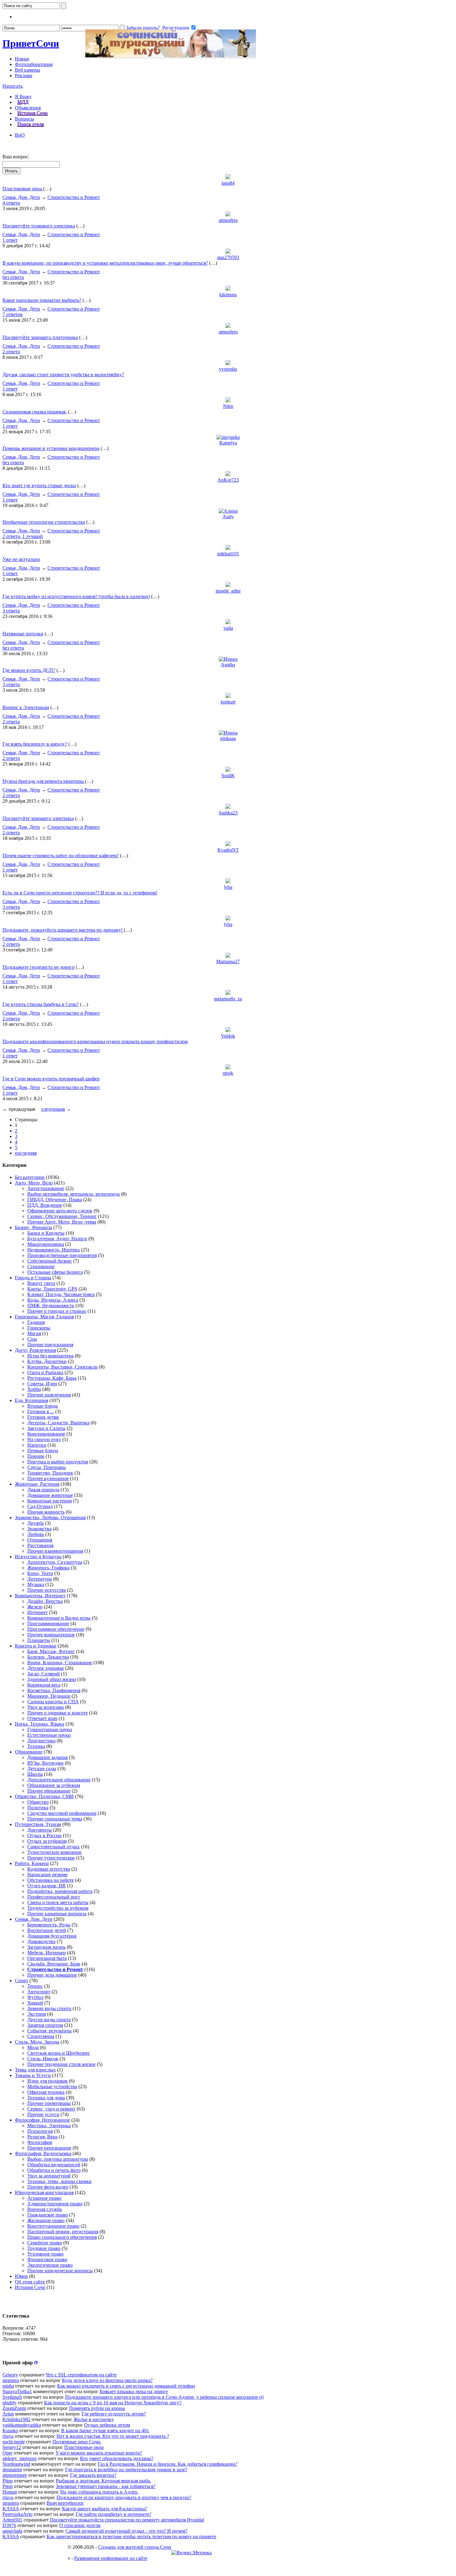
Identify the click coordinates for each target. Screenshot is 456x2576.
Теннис (35, 1986)
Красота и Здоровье (36, 1646)
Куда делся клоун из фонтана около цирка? (107, 2380)
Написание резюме (47, 1875)
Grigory (10, 2375)
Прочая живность (46, 1512)
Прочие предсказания (50, 1345)
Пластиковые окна (23, 189)
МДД (23, 102)
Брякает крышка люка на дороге (134, 2391)
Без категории (30, 1177)
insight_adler (228, 591)
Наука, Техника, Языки (40, 1724)
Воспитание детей (47, 1930)
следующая (53, 1109)
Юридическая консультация (44, 2192)
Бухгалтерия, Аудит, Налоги (57, 1239)
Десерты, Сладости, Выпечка (58, 1423)
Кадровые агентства (49, 1869)
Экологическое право (50, 2265)
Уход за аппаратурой (49, 2176)
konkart (228, 702)
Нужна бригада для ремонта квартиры (44, 781)
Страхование (41, 1266)
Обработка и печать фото (54, 2170)
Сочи (31, 43)
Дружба (36, 1523)
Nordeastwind (16, 2464)
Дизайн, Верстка (45, 1601)
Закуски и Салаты (46, 1428)
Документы (40, 1830)
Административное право (55, 2204)
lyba (228, 887)
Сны (32, 1339)
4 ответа (11, 203)
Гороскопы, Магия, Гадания (44, 1317)
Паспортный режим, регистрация (63, 2232)
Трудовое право (44, 2248)
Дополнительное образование (59, 1780)
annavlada (12, 2531)
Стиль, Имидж (43, 2059)
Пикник (36, 1456)
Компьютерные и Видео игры (59, 1618)
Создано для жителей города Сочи (135, 2547)
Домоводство (41, 1941)
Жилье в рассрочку (94, 2419)
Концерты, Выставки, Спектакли (63, 1367)
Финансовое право (47, 2259)
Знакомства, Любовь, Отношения (50, 1517)
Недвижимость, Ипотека (54, 1250)
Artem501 (12, 2520)
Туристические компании (54, 1852)
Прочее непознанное (49, 2148)
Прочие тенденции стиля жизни (61, 2064)
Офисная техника (46, 2092)
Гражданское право (48, 2215)
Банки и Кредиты (46, 1233)
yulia (228, 628)
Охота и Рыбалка (45, 1372)
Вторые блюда (42, 1406)
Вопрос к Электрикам (26, 707)
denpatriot (12, 2470)
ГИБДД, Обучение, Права (55, 1200)
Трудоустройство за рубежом (58, 1908)
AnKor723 (228, 480)
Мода (33, 2047)
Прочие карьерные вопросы (57, 1914)
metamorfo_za (228, 999)
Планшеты (39, 1640)
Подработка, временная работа (60, 1891)
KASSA (11, 2509)
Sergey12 (12, 2447)
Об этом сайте (30, 2282)
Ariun (8, 2414)
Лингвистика (41, 1741)
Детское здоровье (46, 1668)
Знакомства (39, 1529)
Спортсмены (41, 2036)
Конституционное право (53, 2226)
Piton (8, 2481)
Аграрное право (44, 2198)
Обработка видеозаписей (54, 2165)
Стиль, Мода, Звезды (37, 2042)
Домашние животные (50, 1495)
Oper (7, 2453)
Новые (22, 59)
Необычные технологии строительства (44, 522)
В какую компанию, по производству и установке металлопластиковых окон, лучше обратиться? (105, 263)
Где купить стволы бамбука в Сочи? (41, 1004)
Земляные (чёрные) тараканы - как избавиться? (106, 2486)
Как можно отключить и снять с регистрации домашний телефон (126, 2386)
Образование (29, 1752)
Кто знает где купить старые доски (39, 485)
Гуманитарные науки (50, 1729)
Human (10, 2492)
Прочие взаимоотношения (55, 1551)
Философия (40, 2142)
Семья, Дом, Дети (21, 197)
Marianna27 (228, 962)
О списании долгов (80, 2525)
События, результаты (49, 2031)
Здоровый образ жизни (52, 1679)
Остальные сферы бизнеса (55, 1272)
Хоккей (35, 2003)
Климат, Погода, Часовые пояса (61, 1294)
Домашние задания (47, 1757)
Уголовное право (45, 2254)
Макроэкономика (46, 1244)
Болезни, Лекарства (48, 1657)
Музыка (36, 1584)
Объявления (28, 108)
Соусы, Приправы (47, 1467)
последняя (26, 1153)
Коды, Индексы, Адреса (53, 1300)
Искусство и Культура (38, 1557)
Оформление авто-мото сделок (60, 1211)
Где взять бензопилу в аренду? (35, 744)
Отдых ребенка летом (107, 2425)
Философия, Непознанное (42, 2120)
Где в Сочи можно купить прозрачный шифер (51, 1079)
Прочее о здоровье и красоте (58, 1713)
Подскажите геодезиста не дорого (38, 967)
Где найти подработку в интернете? (114, 2514)
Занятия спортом (45, 2025)
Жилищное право (46, 2220)
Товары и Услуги (33, 2075)
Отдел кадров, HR (47, 1886)
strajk (228, 1073)
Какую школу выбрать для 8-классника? (105, 2509)
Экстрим (37, 2014)
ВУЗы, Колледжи (45, 1763)
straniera (11, 2380)
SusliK (228, 776)
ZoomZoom (14, 2408)
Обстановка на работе (51, 1880)
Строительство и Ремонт (74, 197)
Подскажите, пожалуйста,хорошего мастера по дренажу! (63, 930)
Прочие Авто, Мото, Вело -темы (62, 1222)
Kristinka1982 (16, 2419)
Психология (40, 2131)
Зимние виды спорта (49, 2008)
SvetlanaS (12, 2397)
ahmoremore (15, 2475)
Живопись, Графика (48, 1568)
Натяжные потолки (23, 634)
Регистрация (176, 28)
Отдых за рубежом (47, 1841)
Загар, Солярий (44, 1674)
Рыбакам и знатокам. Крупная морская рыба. (103, 2481)
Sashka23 (228, 813)
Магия (34, 1333)
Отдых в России (45, 1835)
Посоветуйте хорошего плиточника (40, 337)
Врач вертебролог (65, 2503)
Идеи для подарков (47, 2081)
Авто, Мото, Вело (34, 1183)
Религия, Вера (42, 2137)
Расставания (40, 1545)
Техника (36, 1746)
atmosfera (228, 220)
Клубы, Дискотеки (47, 1361)
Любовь (36, 1534)
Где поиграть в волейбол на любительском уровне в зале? (126, 2470)
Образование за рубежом (54, 1785)
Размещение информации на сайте (111, 2558)
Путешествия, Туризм (38, 1824)
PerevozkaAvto (18, 2514)
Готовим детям (43, 1417)
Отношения (40, 1540)
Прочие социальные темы (55, 1819)
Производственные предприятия (62, 1255)
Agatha (228, 665)
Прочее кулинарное (48, 1478)
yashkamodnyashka (22, 2425)
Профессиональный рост (54, 1897)
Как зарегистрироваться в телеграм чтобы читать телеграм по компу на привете (131, 2536)
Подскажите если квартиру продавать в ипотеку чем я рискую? (124, 2497)
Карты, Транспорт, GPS (52, 1289)
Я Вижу (23, 97)
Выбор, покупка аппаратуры (58, 2159)
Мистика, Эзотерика (49, 2126)
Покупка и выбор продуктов (58, 1462)
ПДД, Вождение (45, 1205)
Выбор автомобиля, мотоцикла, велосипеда (74, 1194)
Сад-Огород (40, 1506)
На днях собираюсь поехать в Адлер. (99, 2492)
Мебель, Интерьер (47, 1953)
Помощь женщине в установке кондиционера (51, 448)
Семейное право (45, 2243)
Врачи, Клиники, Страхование (60, 1663)
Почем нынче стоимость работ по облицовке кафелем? (61, 856)
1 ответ (10, 240)
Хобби (34, 1389)
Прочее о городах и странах (57, 1311)
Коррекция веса (44, 1685)
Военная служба (45, 2209)
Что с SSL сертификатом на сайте (81, 2375)
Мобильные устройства (52, 2086)
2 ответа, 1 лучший (23, 536)
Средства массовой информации (62, 1813)
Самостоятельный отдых (54, 1847)
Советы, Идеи (42, 1384)
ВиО (20, 135)
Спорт (22, 1981)
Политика (38, 1808)
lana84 (228, 183)
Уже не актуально (21, 559)
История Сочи (33, 113)
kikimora (228, 295)
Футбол (35, 1997)
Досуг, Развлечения (35, 1350)
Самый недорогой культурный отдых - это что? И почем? (126, 2531)
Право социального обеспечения (62, 2237)
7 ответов (13, 314)
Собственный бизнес (50, 1261)
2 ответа (11, 352)
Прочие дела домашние (52, 1975)
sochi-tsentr (14, 2442)
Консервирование (46, 1434)
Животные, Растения (37, 1484)
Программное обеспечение (56, 1629)
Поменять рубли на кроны (97, 2408)
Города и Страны (33, 1278)
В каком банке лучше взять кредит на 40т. (105, 2430)
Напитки (37, 1445)
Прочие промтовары (49, 2103)
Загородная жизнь (46, 1947)
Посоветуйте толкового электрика (39, 226)
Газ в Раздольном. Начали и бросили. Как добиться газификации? (168, 2464)
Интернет (38, 1612)
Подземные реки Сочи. (77, 2442)
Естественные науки (49, 1735)
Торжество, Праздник (50, 1473)
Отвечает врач (42, 1718)
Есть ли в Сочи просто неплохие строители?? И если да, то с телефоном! (80, 893)
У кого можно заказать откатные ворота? (99, 2453)
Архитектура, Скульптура (55, 1562)
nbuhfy (9, 2403)
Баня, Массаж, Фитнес (51, 1651)
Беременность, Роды (49, 1925)
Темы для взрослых (35, 2070)
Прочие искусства (47, 1590)
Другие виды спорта (49, 2020)
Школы (35, 1774)
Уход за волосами (46, 1707)
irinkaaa (228, 738)
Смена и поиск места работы (58, 1902)
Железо (35, 1607)
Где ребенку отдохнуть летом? (114, 2414)
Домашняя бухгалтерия (52, 1936)
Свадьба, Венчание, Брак (54, 1964)
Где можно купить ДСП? (29, 670)
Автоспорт (39, 1992)
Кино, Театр (40, 1573)
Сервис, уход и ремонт (51, 2109)
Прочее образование (49, 1791)
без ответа (13, 277)
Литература (40, 1579)
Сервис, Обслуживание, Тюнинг (62, 1216)
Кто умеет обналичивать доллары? (117, 2458)
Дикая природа (43, 1490)
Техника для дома (46, 2098)
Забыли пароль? (143, 28)
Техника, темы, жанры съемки (59, 2181)
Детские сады (42, 1769)
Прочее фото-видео (48, 2187)
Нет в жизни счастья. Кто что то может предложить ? (113, 2436)
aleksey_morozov (20, 2458)
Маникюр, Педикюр (49, 1696)
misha (8, 2386)
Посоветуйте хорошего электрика (38, 818)
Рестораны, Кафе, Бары (52, 1378)
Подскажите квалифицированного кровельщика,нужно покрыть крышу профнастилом (95, 1041)
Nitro (228, 406)
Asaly (228, 516)
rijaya (8, 2436)
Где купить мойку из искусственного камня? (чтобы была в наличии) (76, 596)
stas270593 (228, 257)
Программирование (48, 1623)
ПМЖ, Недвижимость (51, 1306)
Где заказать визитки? (93, 2475)
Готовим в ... (41, 1412)
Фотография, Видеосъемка (43, 2153)
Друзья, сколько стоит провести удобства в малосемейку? (63, 375)
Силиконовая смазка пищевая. (35, 412)
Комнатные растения (49, 1501)
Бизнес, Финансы (34, 1227)
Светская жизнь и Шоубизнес (59, 2053)
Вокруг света (41, 1283)
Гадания (36, 1322)
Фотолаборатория (34, 64)
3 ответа (11, 611)
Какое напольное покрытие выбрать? (42, 300)
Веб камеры (27, 70)
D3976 (9, 2525)
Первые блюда (43, 1451)
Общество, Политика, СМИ (44, 1796)
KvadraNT (228, 850)
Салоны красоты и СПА (53, 1702)
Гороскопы (39, 1328)
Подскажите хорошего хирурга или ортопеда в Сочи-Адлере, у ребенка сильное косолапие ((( (165, 2397)
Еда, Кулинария (31, 1400)
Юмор (21, 2276)
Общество (38, 1802)
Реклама (24, 75)
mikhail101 (228, 554)
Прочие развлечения (49, 1395)
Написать (13, 86)
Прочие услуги (43, 2114)
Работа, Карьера (32, 1863)
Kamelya (228, 443)
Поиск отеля (31, 124)
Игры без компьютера (50, 1356)
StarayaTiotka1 (17, 2391)
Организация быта (47, 1958)
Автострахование (46, 1188)
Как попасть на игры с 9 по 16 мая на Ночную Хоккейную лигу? (113, 2403)
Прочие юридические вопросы (60, 2271)
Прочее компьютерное (51, 1635)
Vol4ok (228, 1036)
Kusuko (10, 2430)
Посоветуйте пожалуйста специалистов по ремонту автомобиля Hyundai (127, 2520)
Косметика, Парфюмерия (54, 1690)
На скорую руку (44, 1439)
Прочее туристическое (51, 1858)
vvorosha (228, 369)
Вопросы (25, 119)
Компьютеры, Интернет (40, 1596)
